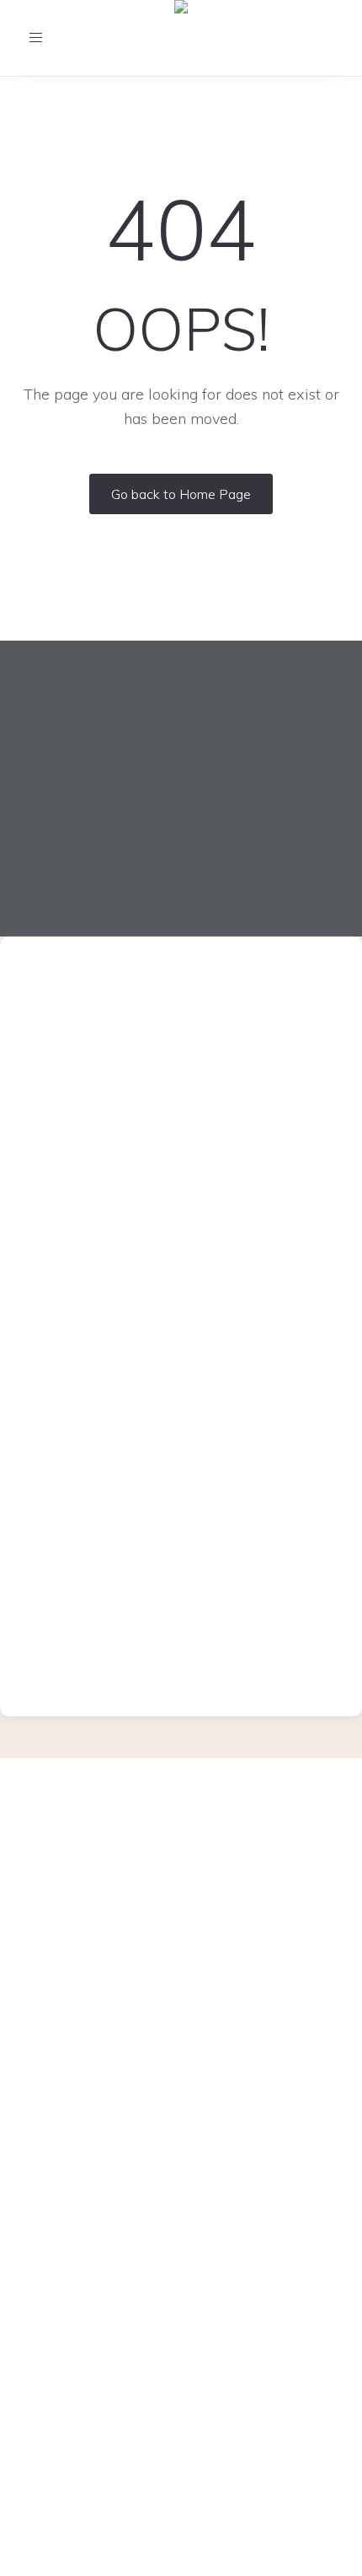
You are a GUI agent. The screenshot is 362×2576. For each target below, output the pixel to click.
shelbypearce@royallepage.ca (179, 1651)
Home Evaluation (181, 2091)
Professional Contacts (181, 2232)
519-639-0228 (203, 1630)
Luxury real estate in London (181, 2206)
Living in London (181, 2170)
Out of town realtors (181, 2259)
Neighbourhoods (181, 2285)
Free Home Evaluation (181, 2065)
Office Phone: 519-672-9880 (181, 1871)
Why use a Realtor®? (181, 2118)
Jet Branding (218, 2556)
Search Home (181, 2312)
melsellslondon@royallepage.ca (179, 1048)
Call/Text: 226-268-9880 (181, 1897)
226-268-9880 (203, 1026)
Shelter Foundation (181, 2144)
